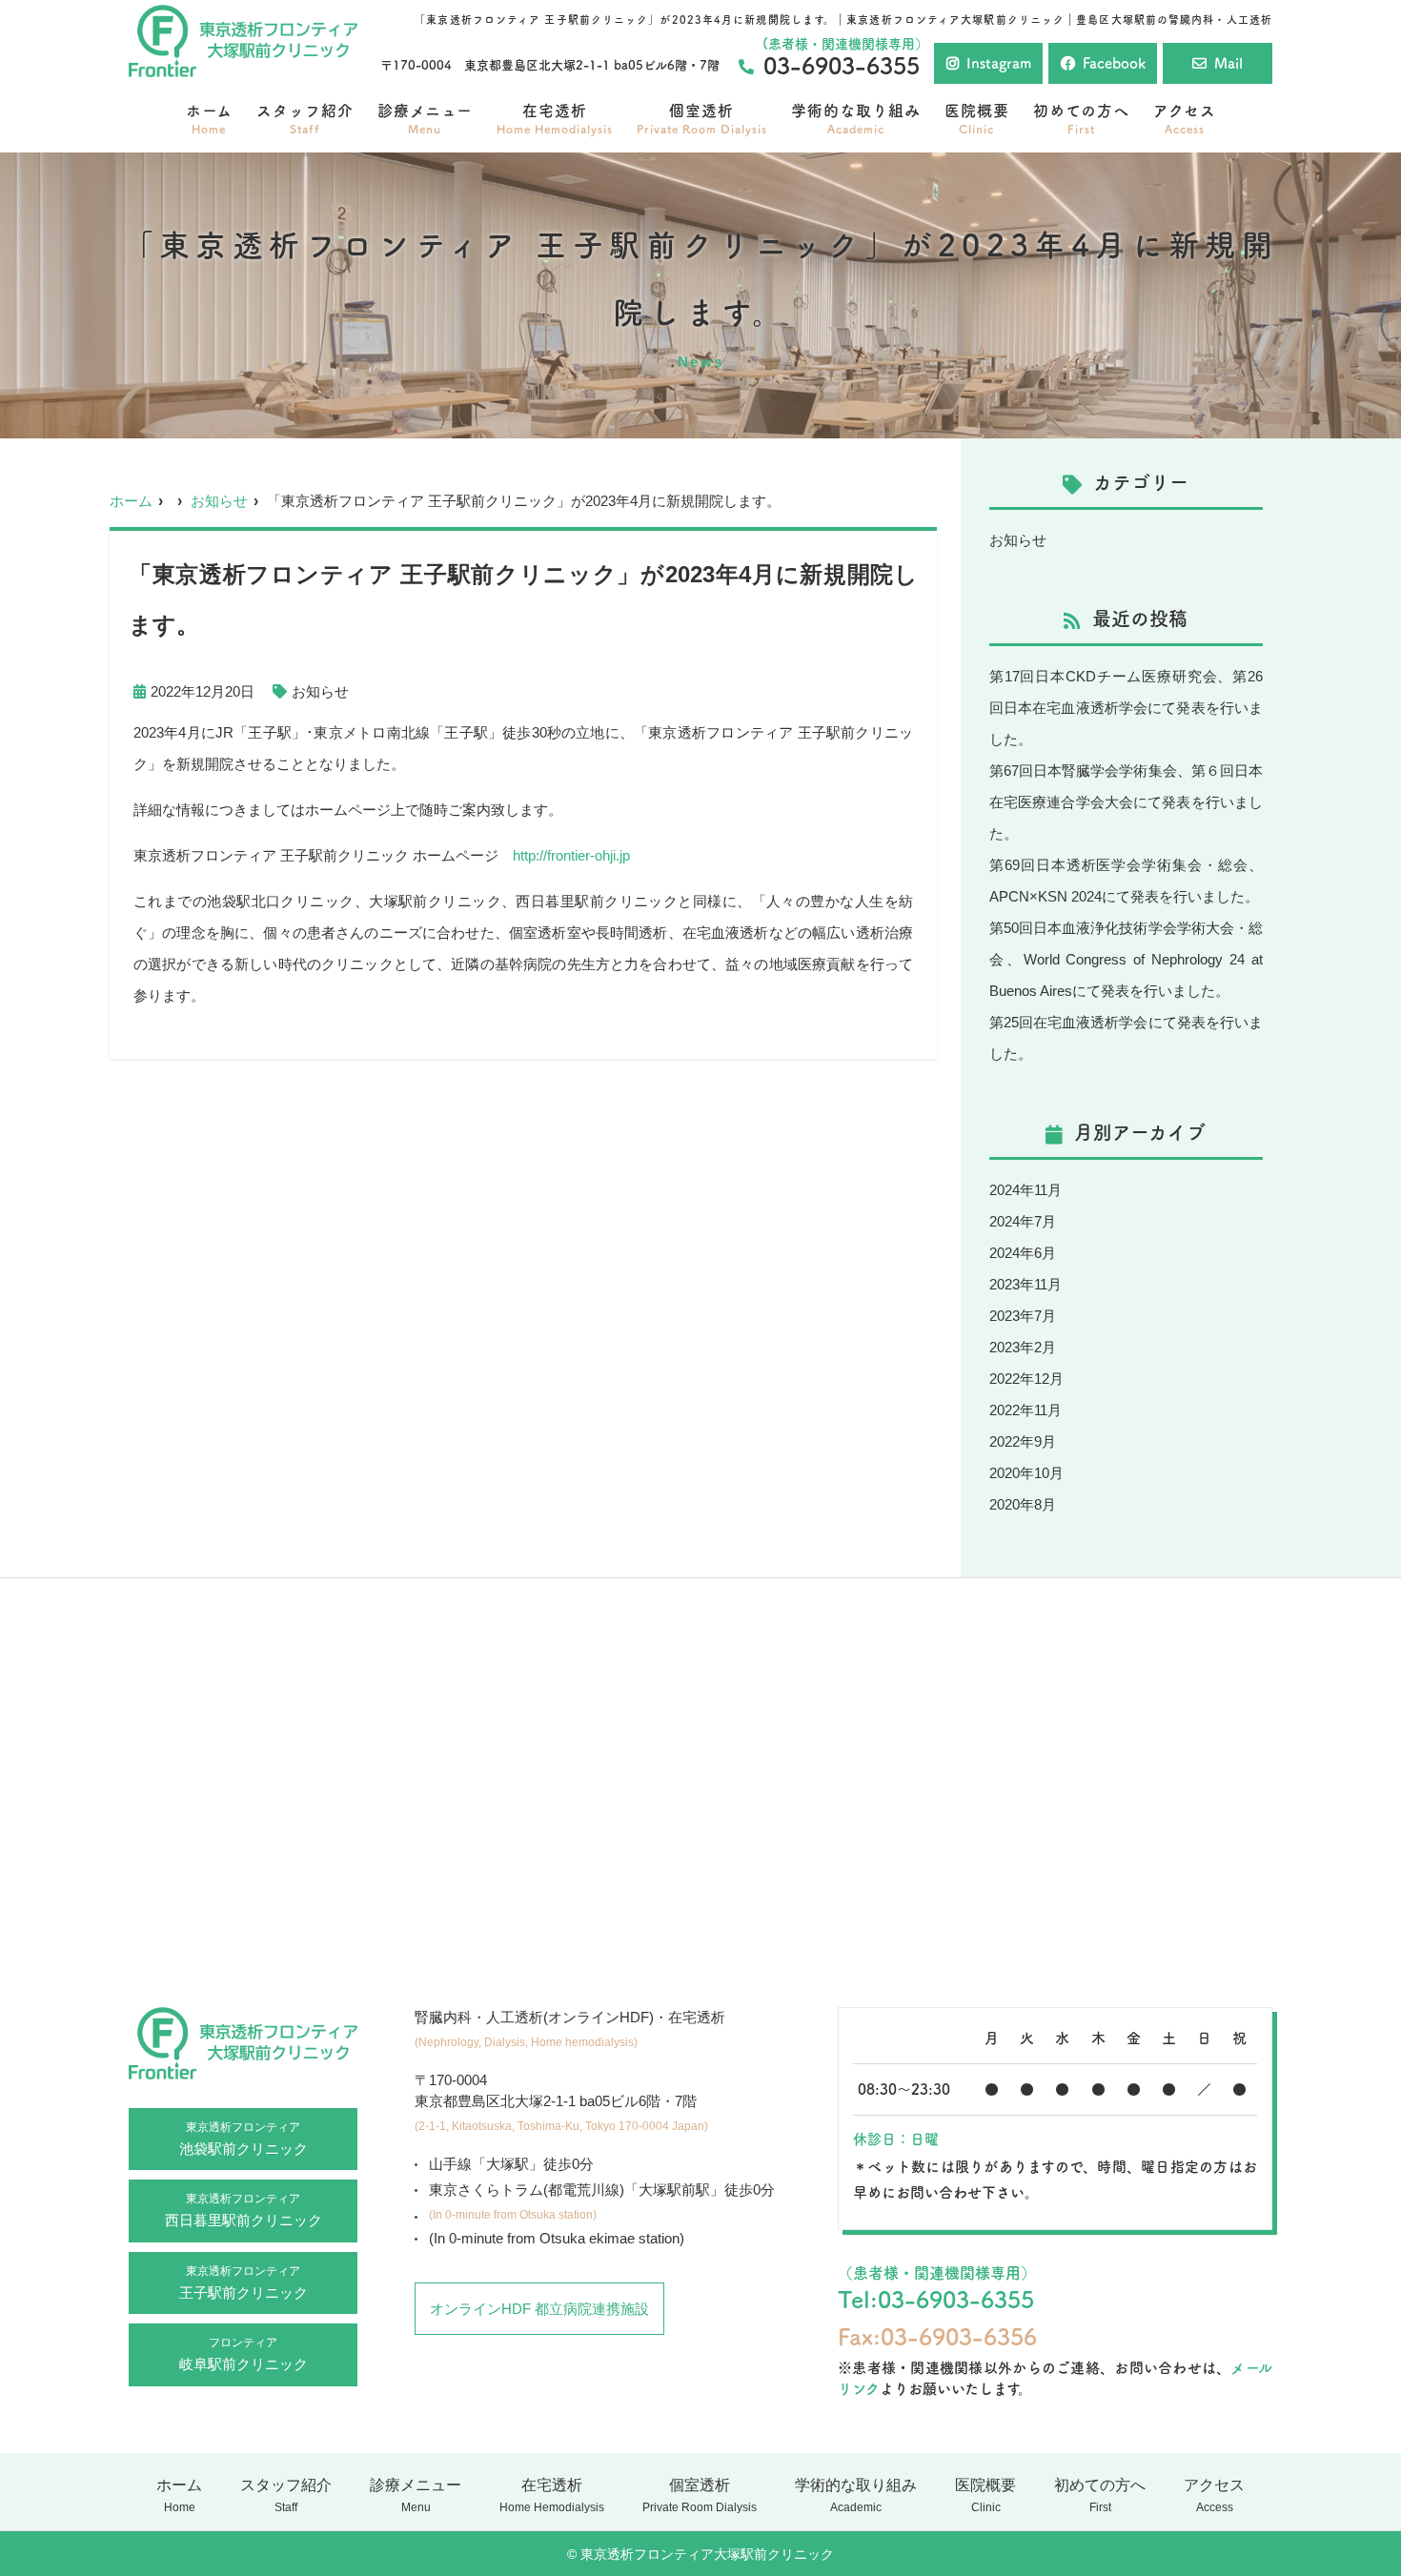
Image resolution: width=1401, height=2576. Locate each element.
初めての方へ (1081, 119)
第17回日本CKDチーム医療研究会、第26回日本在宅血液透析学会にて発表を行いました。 (1126, 708)
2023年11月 (1025, 1284)
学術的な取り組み (856, 119)
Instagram (999, 63)
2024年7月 (1023, 1221)
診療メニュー (425, 119)
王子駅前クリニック (244, 2282)
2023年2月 (1023, 1347)
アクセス (1185, 119)
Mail (1228, 63)
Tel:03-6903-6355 (936, 2300)
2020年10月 (1026, 1473)
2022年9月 (1023, 1441)
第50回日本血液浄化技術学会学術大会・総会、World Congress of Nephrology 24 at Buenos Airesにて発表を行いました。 (1126, 959)
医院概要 (977, 119)
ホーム (209, 119)
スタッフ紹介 (305, 119)
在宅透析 (555, 119)
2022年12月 (1026, 1379)
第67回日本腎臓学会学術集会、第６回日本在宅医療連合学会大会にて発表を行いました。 (1126, 802)
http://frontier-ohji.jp (571, 855)
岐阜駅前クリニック (244, 2354)
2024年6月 (1023, 1253)
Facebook (1114, 63)
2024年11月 (1025, 1190)
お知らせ (219, 501)
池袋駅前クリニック (244, 2139)
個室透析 (702, 119)
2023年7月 (1023, 1316)
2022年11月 (1025, 1410)
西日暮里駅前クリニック (244, 2210)
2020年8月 (1023, 1504)
